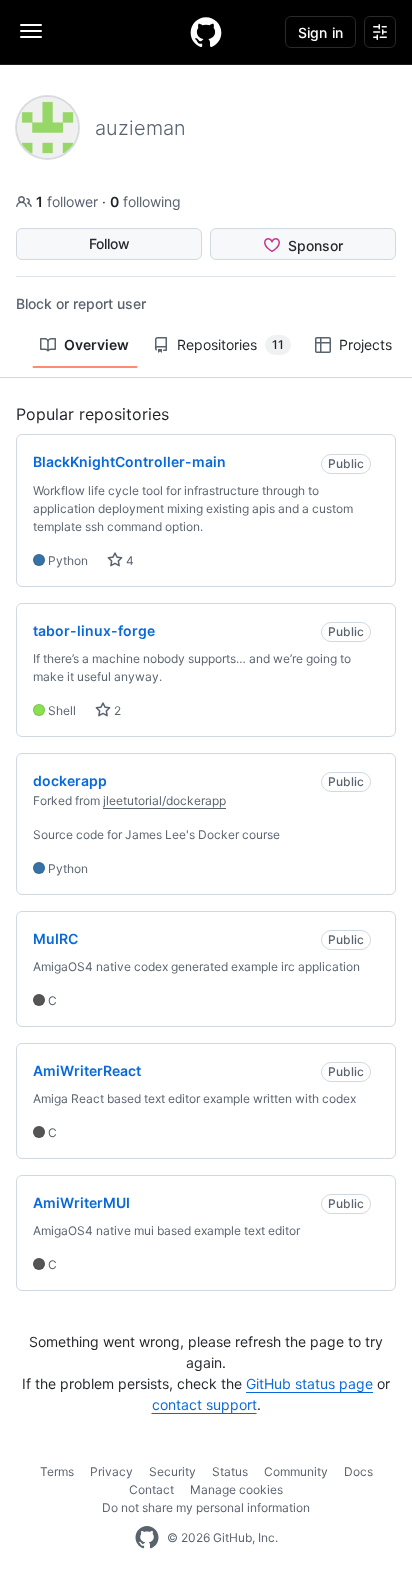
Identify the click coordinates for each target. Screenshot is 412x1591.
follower (69, 201)
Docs (358, 1471)
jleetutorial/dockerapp (164, 800)
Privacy (111, 1471)
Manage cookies (236, 1489)
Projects (365, 344)
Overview (96, 344)
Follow (109, 243)
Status (230, 1471)
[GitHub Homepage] (147, 1538)
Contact (151, 1489)
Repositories (230, 344)
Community (296, 1471)
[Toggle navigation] (31, 31)
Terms (57, 1471)
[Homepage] (206, 32)
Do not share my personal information (206, 1507)
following (145, 201)
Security (172, 1471)
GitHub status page (309, 1383)
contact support (204, 1404)
